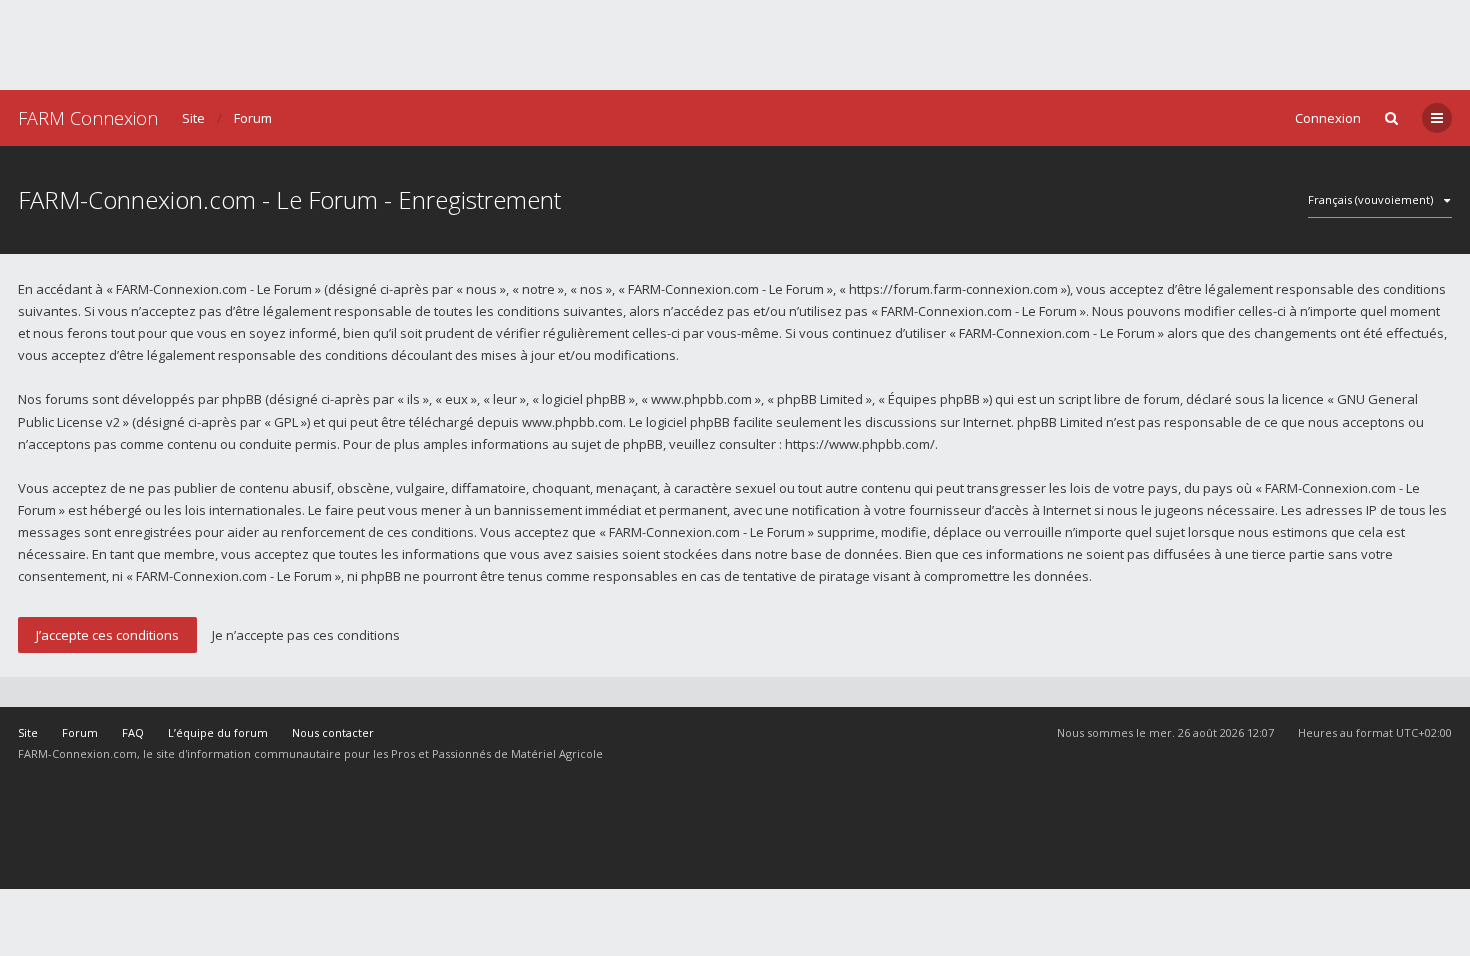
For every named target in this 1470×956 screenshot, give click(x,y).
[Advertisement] (735, 45)
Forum (253, 118)
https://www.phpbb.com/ (860, 444)
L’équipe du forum (218, 732)
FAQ (133, 732)
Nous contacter (333, 732)
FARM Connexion (88, 118)
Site (193, 118)
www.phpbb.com (572, 422)
